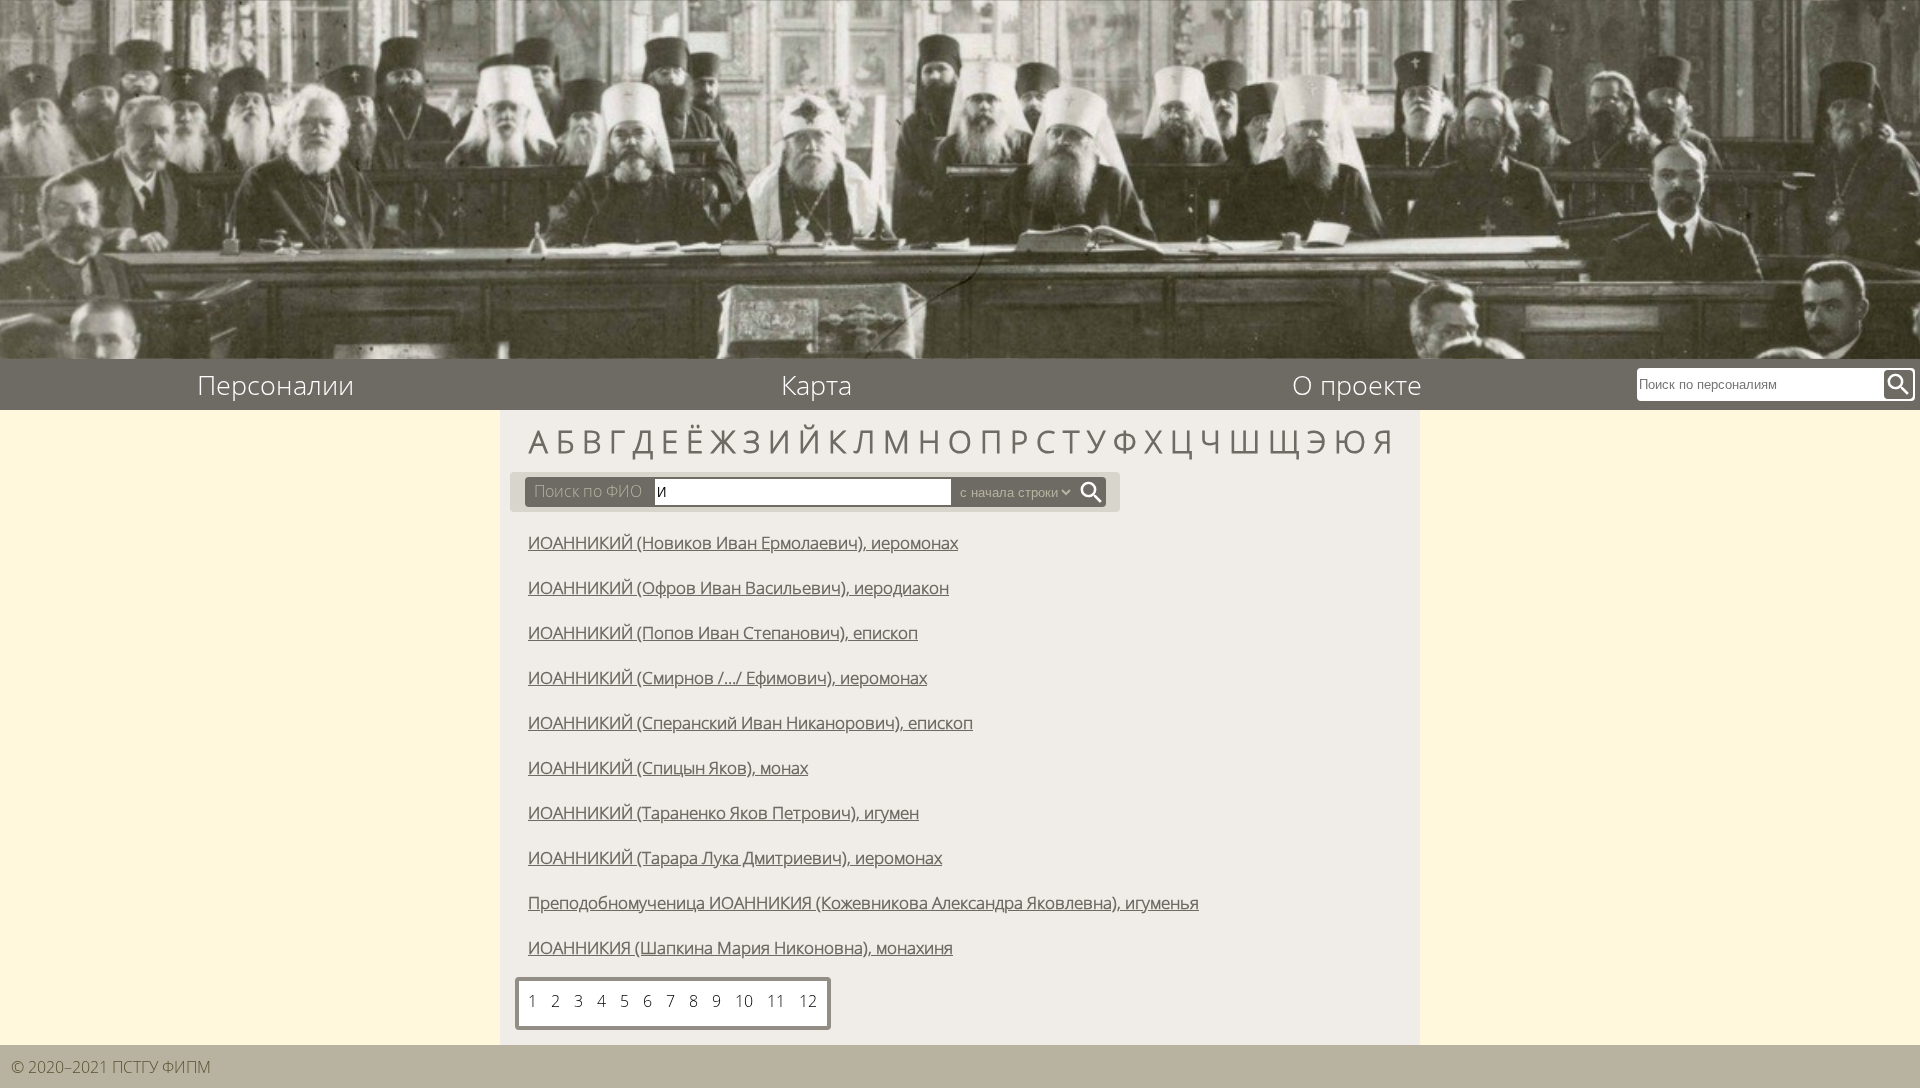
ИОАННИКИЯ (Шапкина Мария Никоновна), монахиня (740, 947)
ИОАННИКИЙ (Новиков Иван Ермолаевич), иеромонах (743, 542)
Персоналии (275, 384)
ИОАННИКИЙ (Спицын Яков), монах (668, 767)
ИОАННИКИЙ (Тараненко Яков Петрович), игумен (723, 812)
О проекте (1357, 384)
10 (744, 1001)
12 (808, 1001)
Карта (816, 384)
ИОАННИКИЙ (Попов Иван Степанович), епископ (723, 632)
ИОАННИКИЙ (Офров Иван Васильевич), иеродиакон (738, 587)
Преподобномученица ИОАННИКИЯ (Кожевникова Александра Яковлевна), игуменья (863, 902)
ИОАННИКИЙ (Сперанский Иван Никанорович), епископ (750, 722)
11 (776, 1001)
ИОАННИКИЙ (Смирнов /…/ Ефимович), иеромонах (727, 677)
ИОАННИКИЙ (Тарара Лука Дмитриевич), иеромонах (735, 857)
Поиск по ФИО (588, 491)
